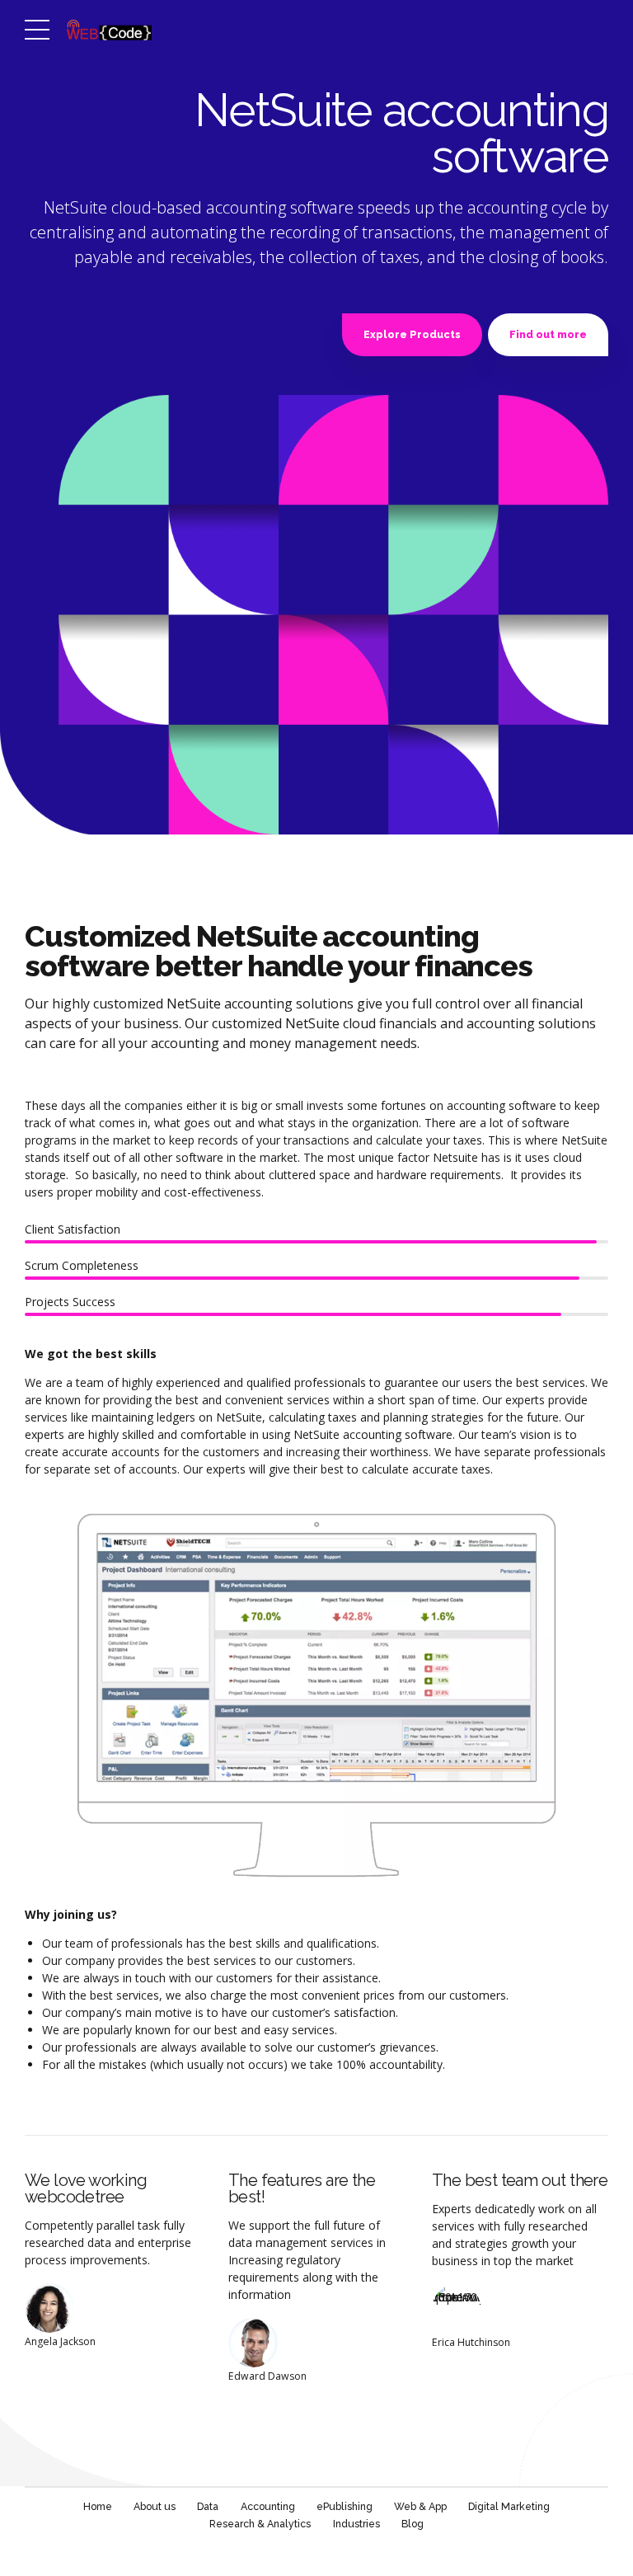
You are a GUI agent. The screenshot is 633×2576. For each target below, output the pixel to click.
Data (208, 2506)
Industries (356, 2524)
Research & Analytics (260, 2524)
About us (155, 2506)
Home (98, 2506)
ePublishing (345, 2506)
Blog (413, 2524)
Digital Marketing (509, 2506)
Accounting (268, 2506)
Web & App (420, 2506)
